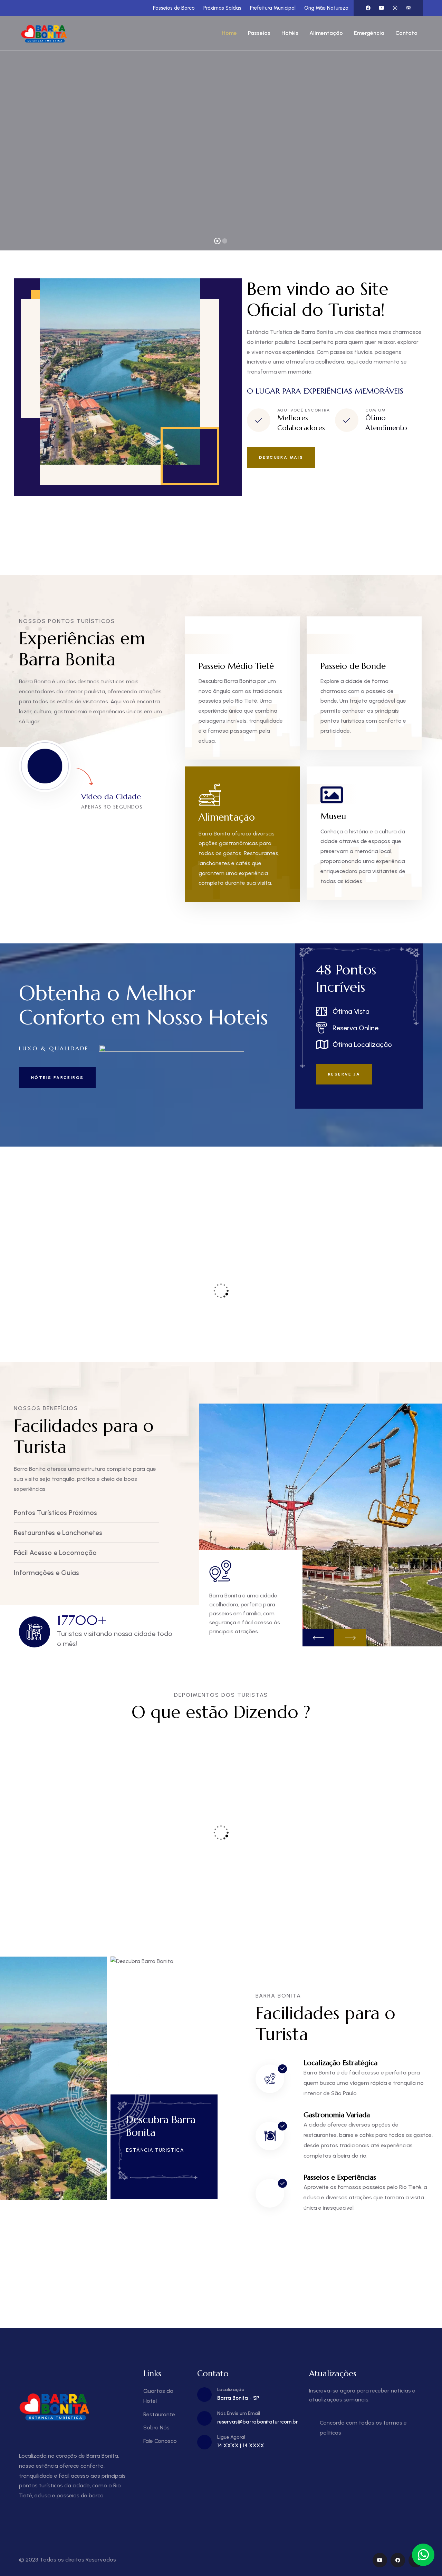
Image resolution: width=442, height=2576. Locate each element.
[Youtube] (382, 8)
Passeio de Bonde (353, 666)
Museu (333, 816)
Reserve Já (344, 1074)
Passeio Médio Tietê (236, 666)
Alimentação (227, 817)
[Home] (45, 33)
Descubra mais (281, 457)
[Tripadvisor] (409, 8)
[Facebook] (368, 8)
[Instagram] (395, 8)
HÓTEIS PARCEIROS (57, 1078)
